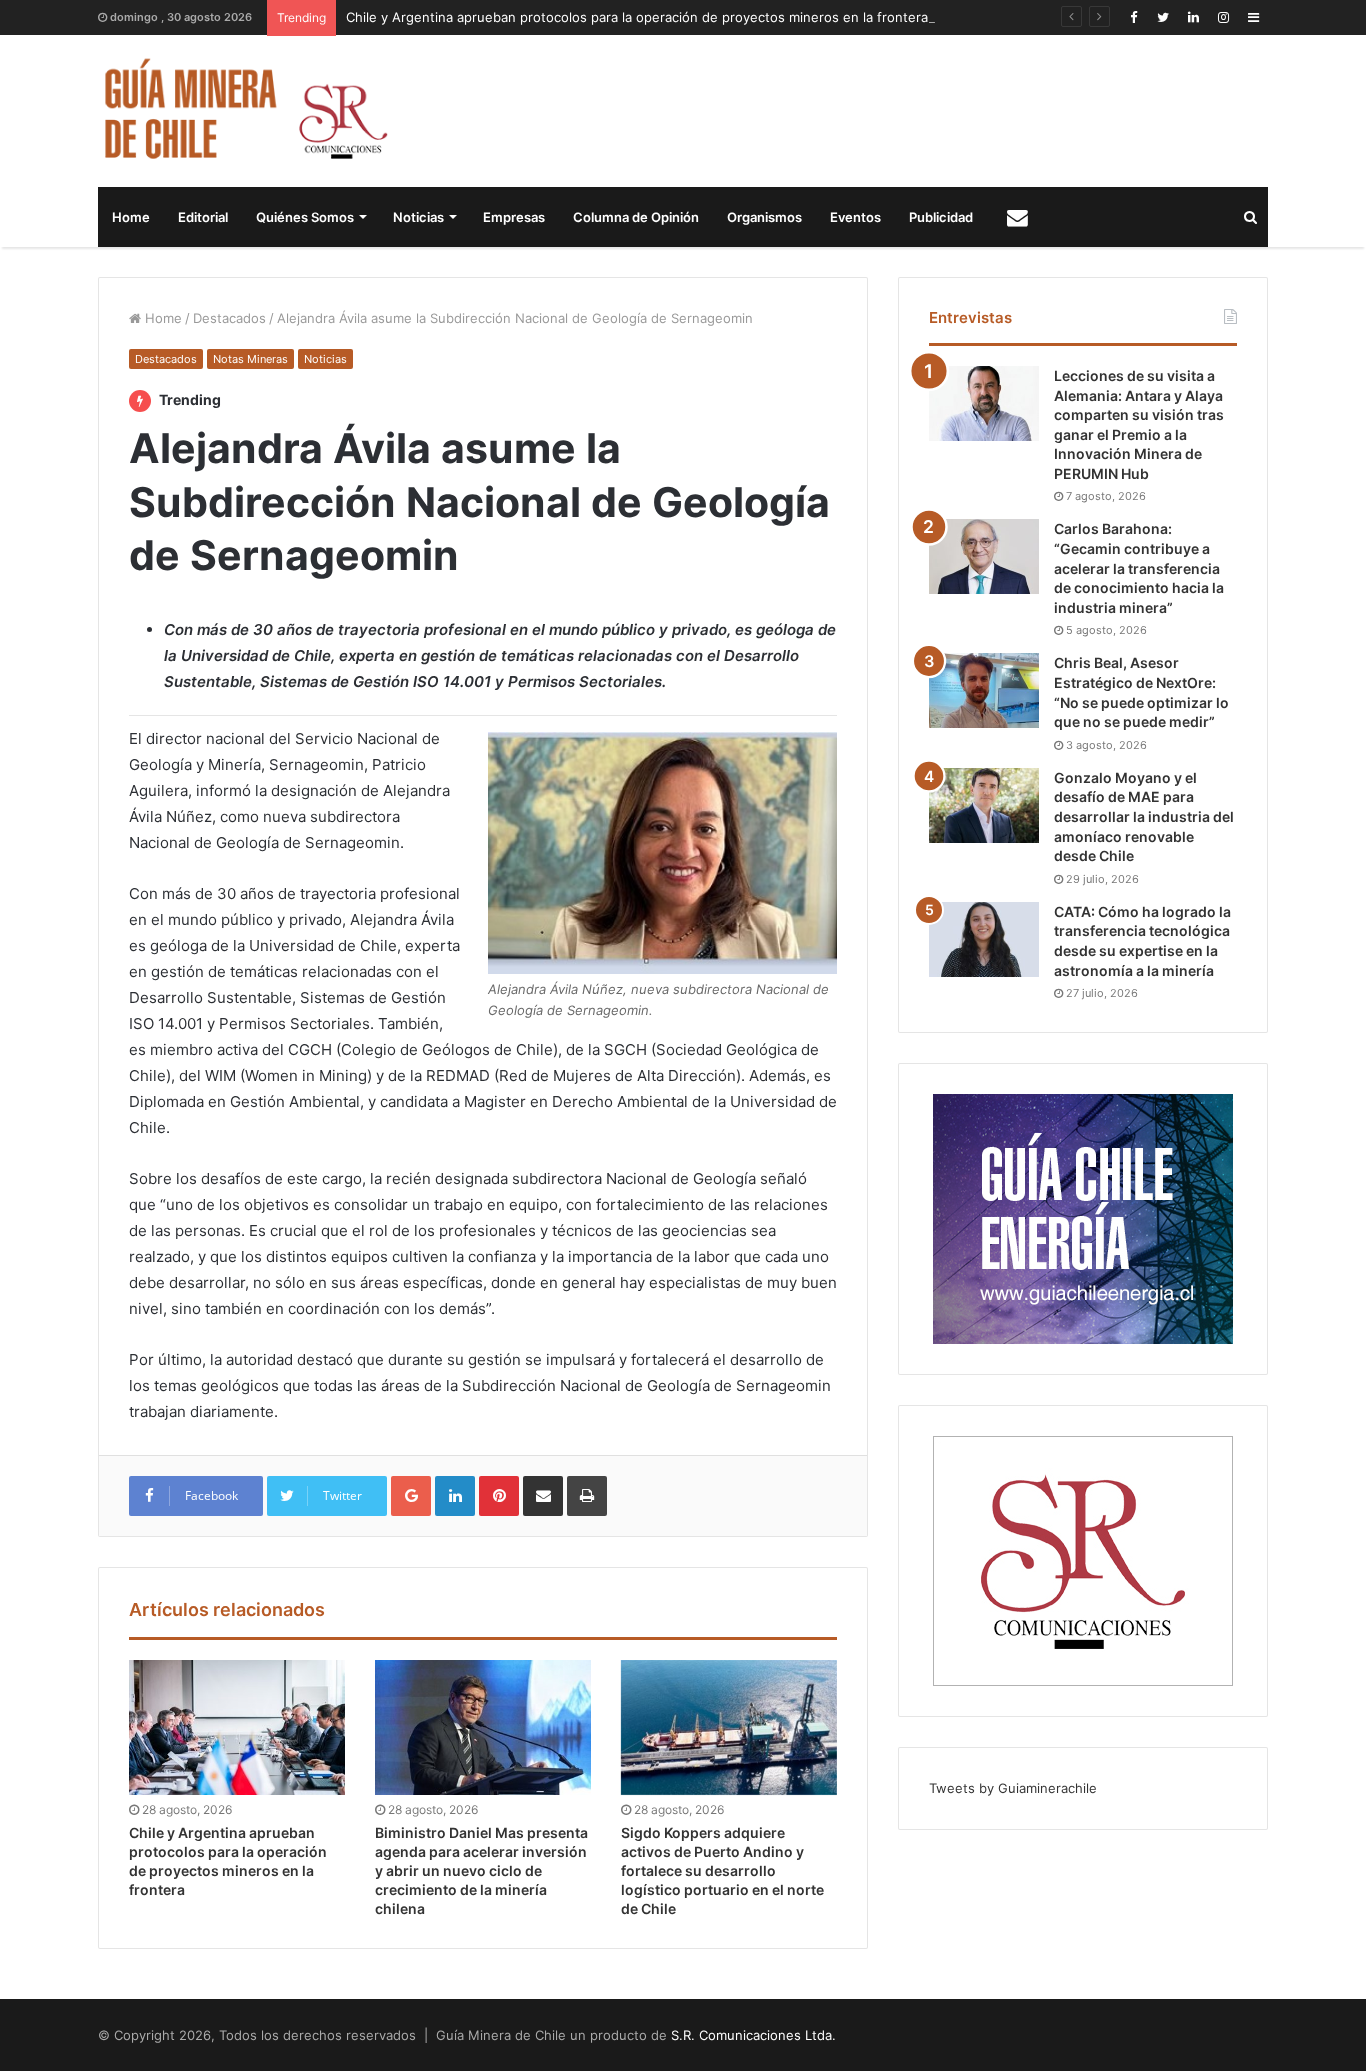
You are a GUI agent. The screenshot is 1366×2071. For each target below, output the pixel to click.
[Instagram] (1223, 17)
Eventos (855, 217)
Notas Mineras (250, 359)
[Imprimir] (587, 1496)
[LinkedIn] (1193, 17)
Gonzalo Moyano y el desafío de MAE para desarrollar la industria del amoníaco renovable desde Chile (1144, 816)
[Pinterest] (499, 1496)
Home (131, 217)
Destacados (229, 318)
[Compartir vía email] (543, 1496)
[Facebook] (1133, 17)
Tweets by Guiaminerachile (1013, 1788)
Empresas (514, 217)
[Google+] (411, 1496)
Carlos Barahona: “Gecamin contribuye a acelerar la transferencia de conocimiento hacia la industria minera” (1139, 567)
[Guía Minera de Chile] (243, 111)
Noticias (418, 217)
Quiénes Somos (305, 217)
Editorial (203, 217)
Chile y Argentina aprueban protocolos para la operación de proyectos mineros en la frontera (637, 17)
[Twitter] (1163, 17)
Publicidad (941, 217)
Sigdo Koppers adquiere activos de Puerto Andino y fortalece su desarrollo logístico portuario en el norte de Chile (722, 1870)
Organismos (764, 217)
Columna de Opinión (636, 217)
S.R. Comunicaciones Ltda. (753, 2035)
